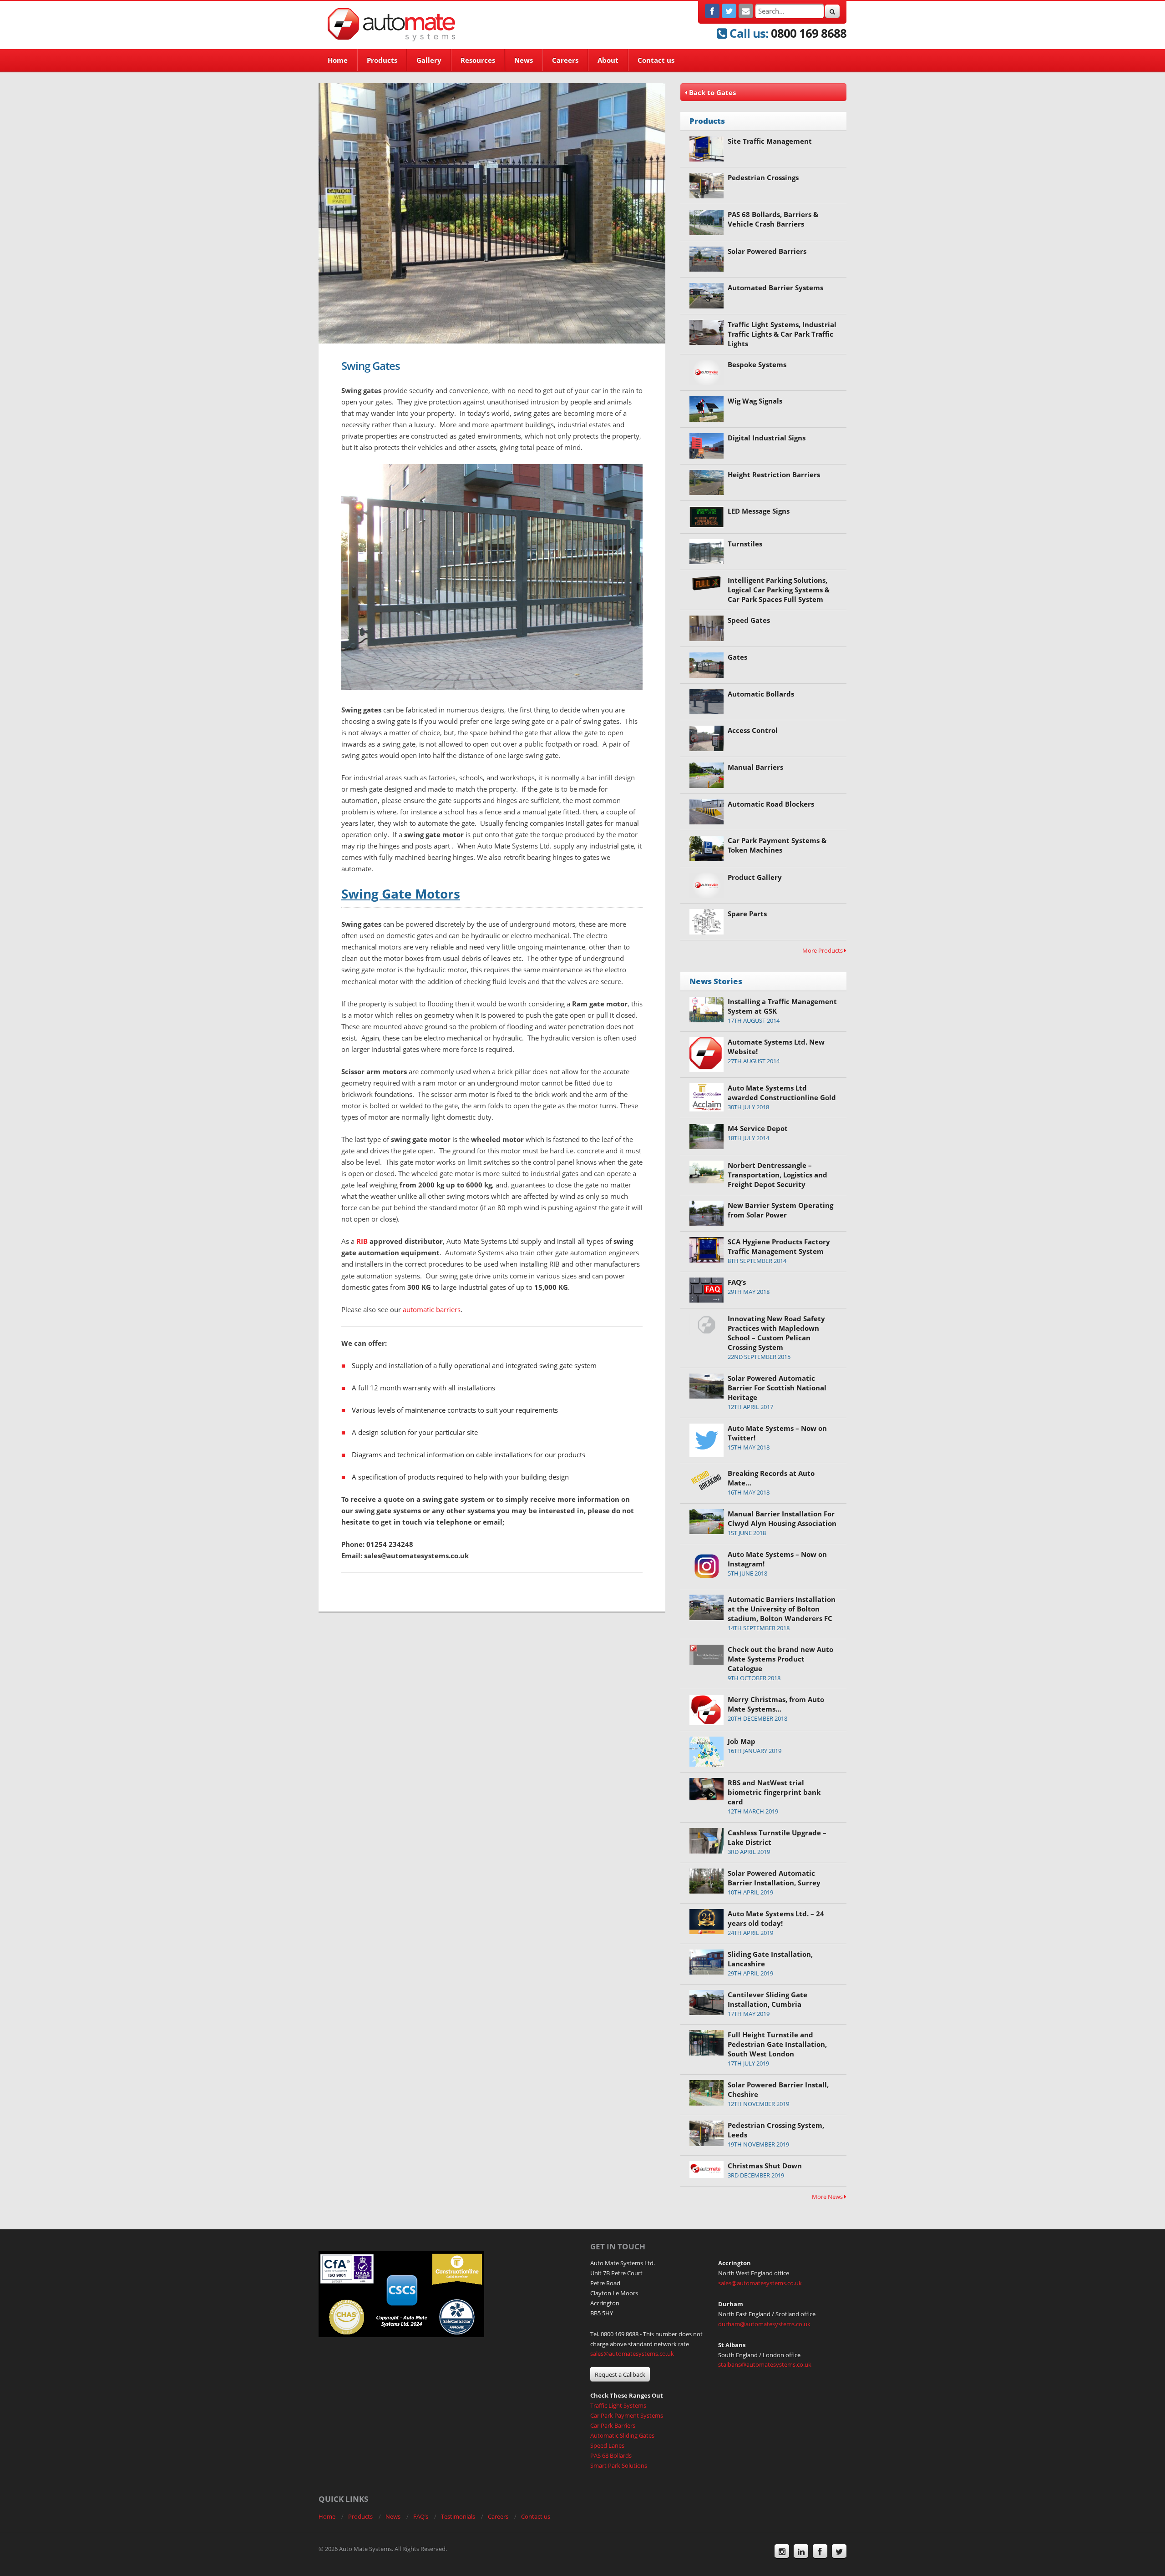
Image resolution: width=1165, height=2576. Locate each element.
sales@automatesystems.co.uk (632, 2354)
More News (828, 2197)
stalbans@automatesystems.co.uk (765, 2364)
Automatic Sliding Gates (622, 2435)
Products (382, 60)
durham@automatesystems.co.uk (764, 2324)
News (524, 60)
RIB (362, 1241)
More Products (823, 950)
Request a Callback (620, 2374)
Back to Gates (712, 92)
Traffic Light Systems (618, 2405)
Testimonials (458, 2516)
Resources (478, 60)
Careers (565, 60)
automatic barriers (432, 1309)
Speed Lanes (607, 2445)
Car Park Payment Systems (627, 2415)
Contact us (656, 60)
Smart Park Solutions (619, 2465)
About (608, 60)
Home (338, 60)
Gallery (429, 60)
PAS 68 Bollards (611, 2455)
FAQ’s (421, 2516)
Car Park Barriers (613, 2425)
